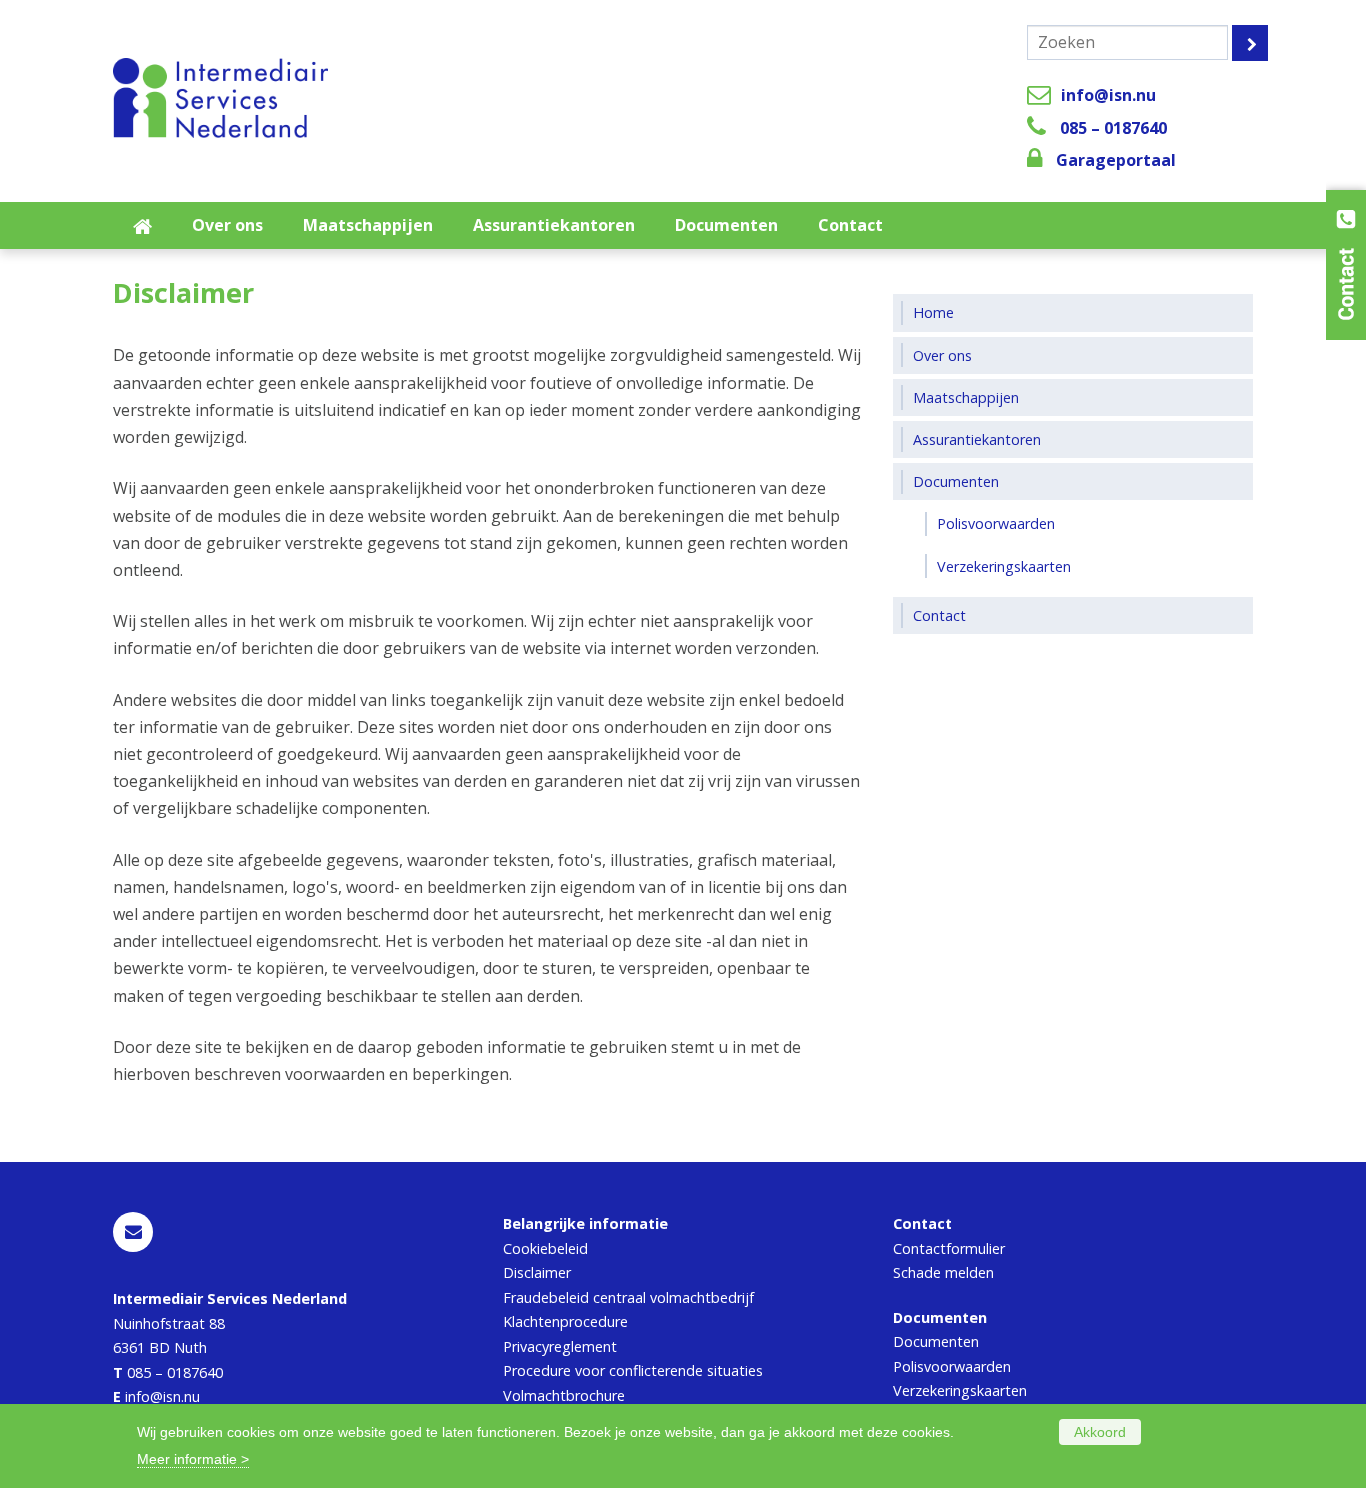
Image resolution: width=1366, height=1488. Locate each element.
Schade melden (943, 1272)
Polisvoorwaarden (952, 1366)
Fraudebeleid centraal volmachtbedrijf (628, 1297)
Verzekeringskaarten (960, 1390)
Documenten (936, 1341)
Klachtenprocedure (565, 1321)
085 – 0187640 (1113, 128)
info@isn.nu (1108, 95)
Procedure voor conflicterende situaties (633, 1370)
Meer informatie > (193, 1459)
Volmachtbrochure (564, 1395)
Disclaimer (537, 1272)
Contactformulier (949, 1248)
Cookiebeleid (545, 1248)
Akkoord (1100, 1432)
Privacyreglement (560, 1346)
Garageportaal (1116, 160)
